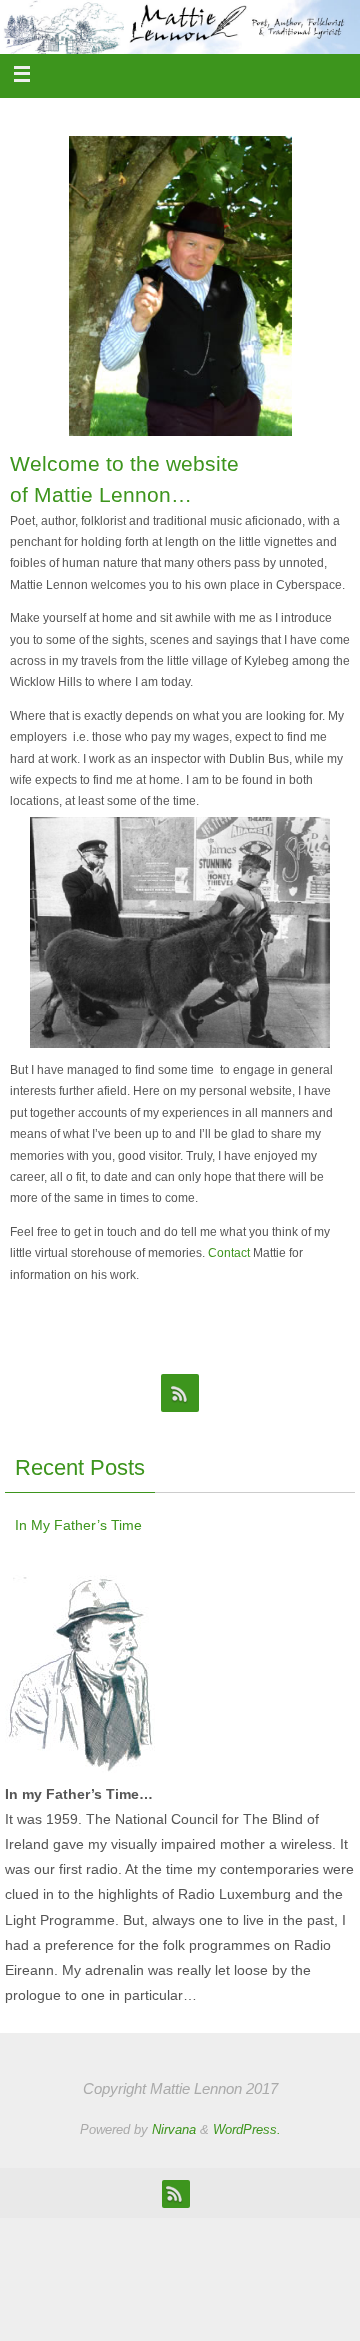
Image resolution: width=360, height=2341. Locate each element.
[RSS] (180, 1393)
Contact (229, 1253)
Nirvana (174, 2129)
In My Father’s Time (78, 1525)
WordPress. (247, 2129)
